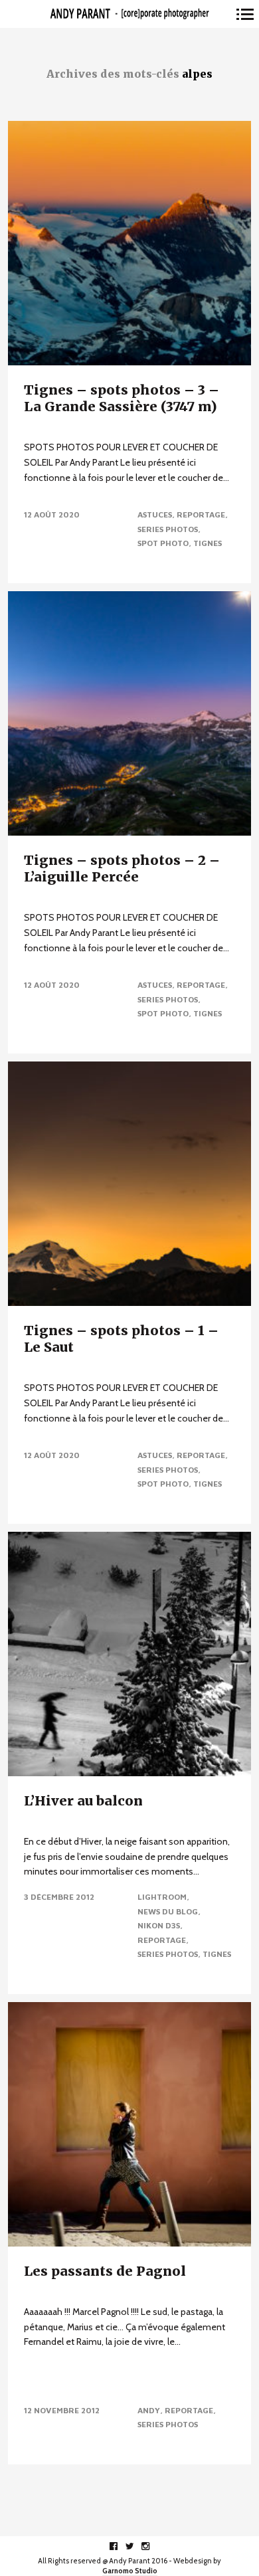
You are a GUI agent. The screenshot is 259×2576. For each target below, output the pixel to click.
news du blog (168, 1911)
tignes (208, 543)
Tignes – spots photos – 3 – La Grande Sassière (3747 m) (122, 398)
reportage (201, 514)
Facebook (121, 2546)
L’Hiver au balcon (83, 1800)
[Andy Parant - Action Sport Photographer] (129, 14)
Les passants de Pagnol (105, 2271)
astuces (155, 514)
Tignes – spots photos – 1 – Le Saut (121, 1338)
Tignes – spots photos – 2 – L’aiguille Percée (122, 868)
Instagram (152, 2546)
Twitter (136, 2546)
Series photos (168, 529)
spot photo (163, 543)
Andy (149, 2410)
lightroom (162, 1897)
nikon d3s (159, 1925)
